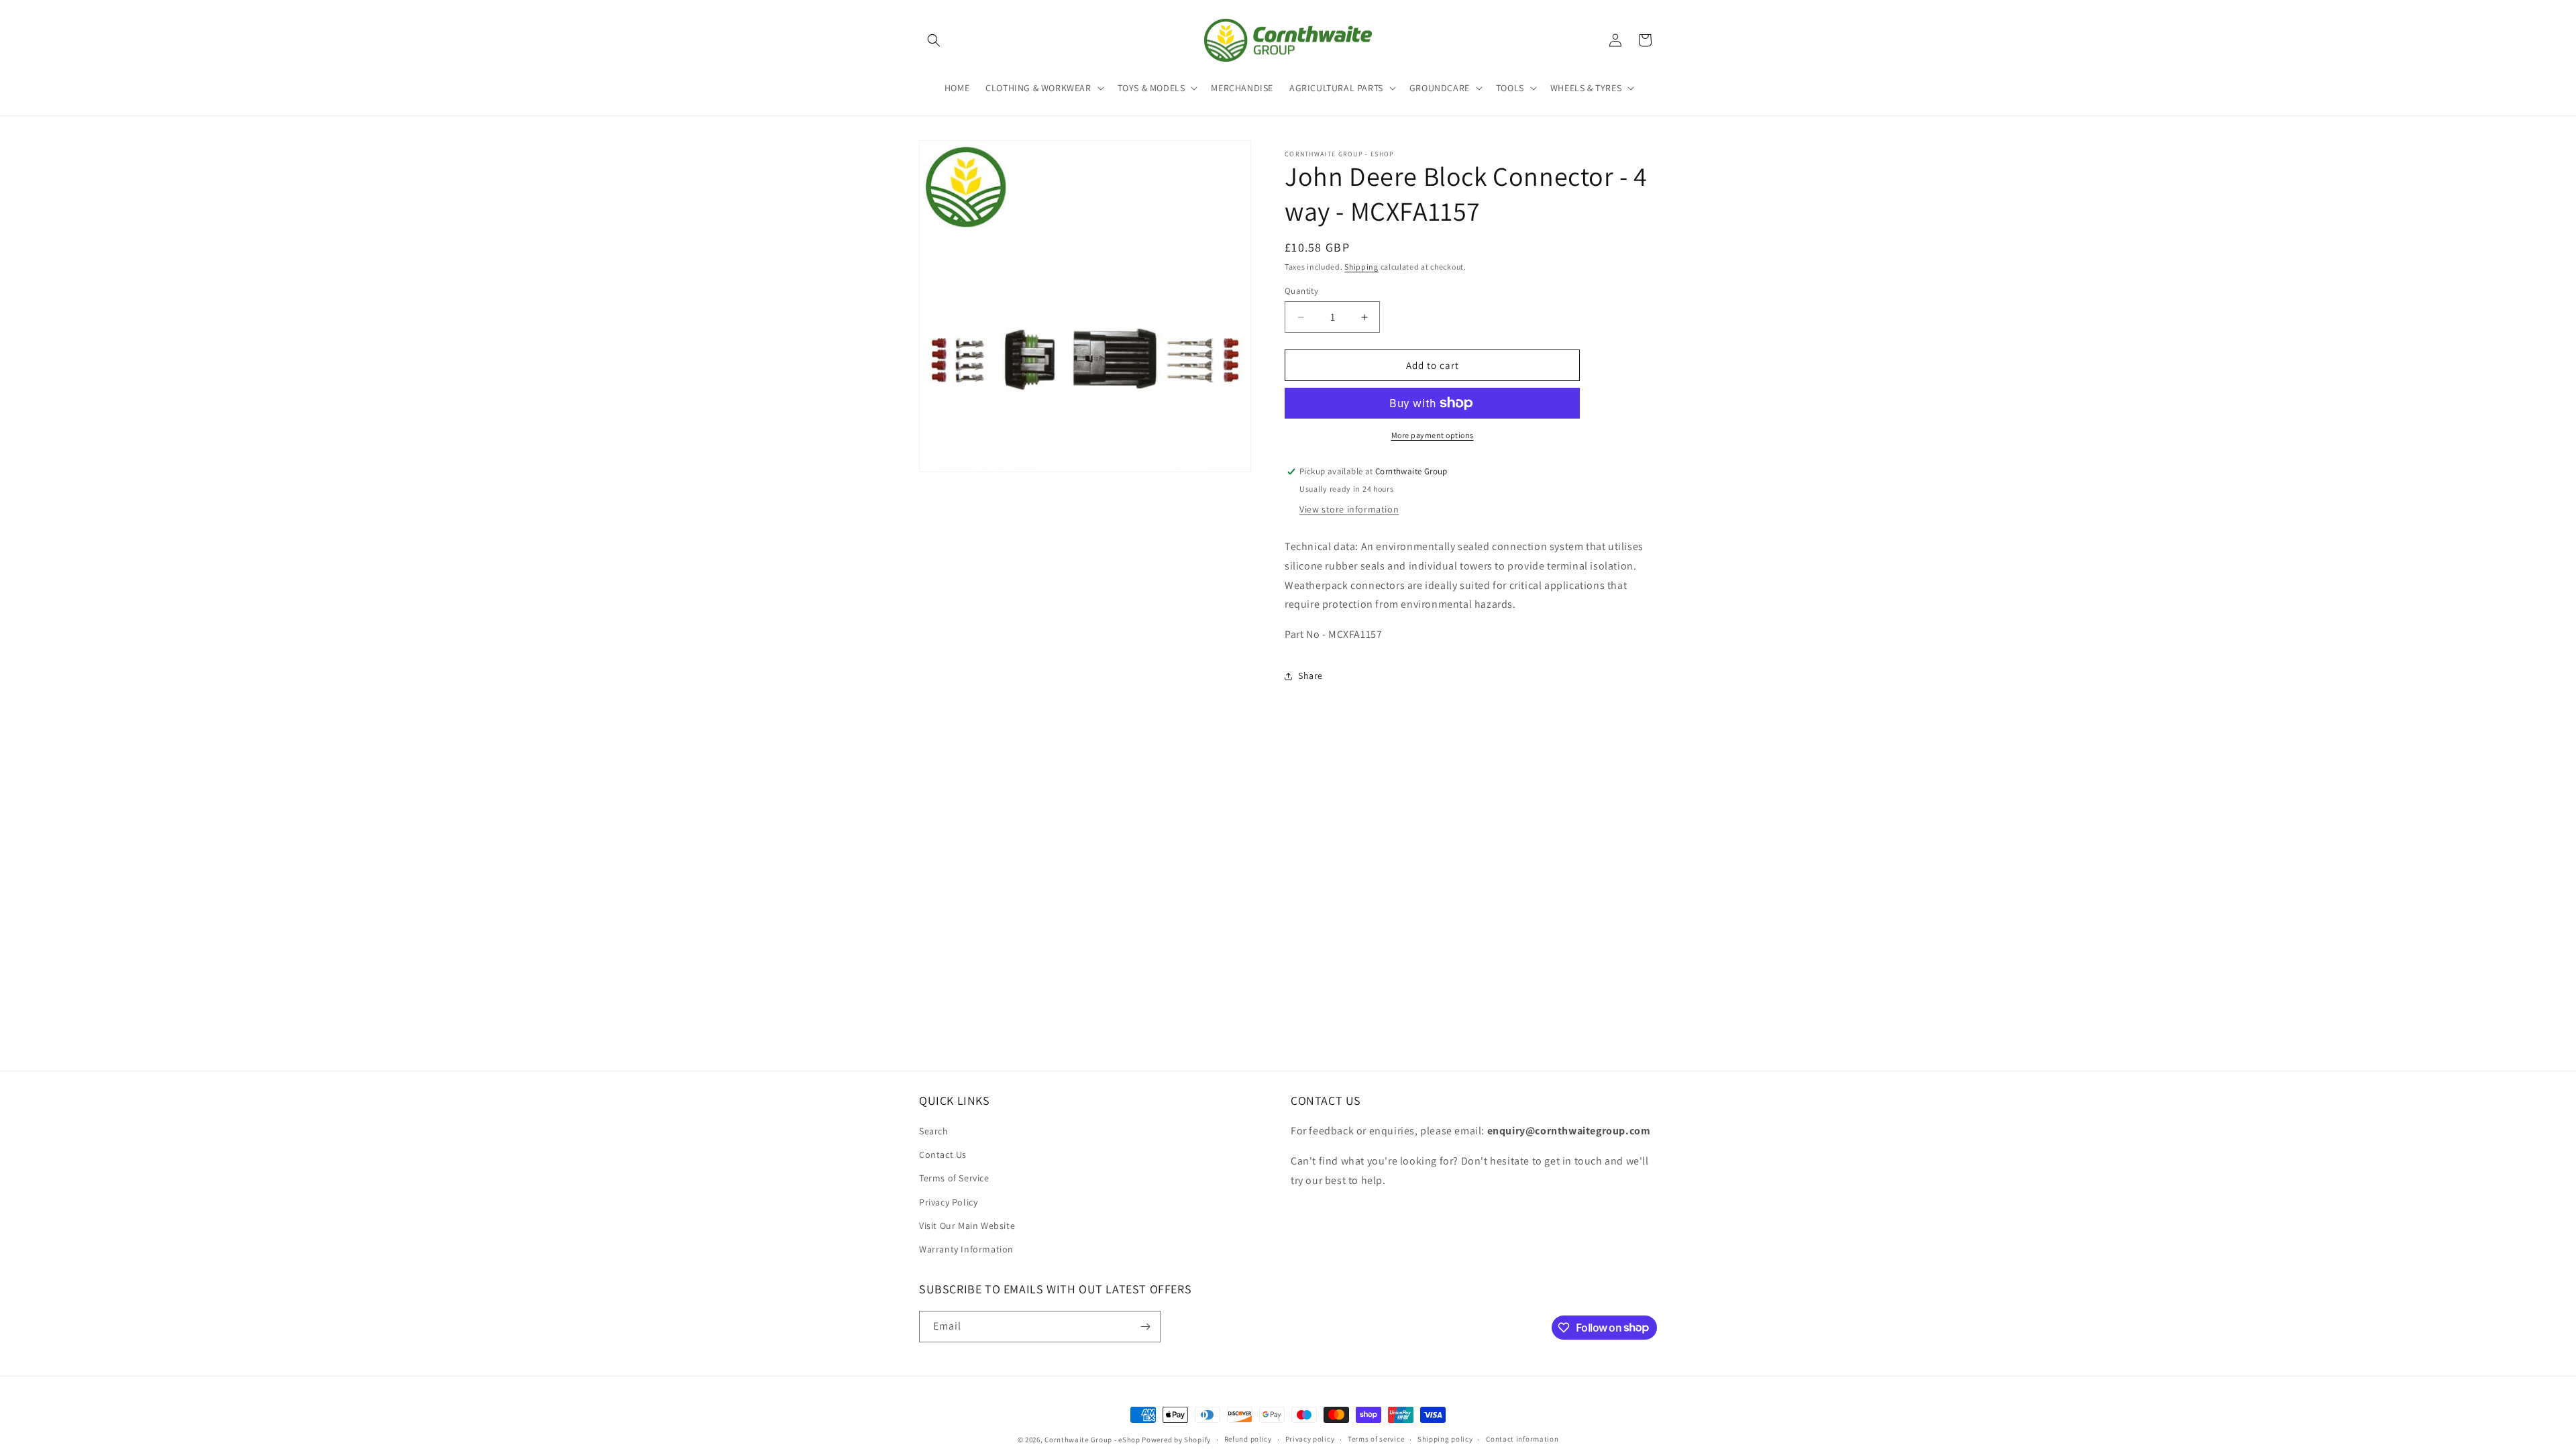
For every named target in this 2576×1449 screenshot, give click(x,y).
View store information (1349, 509)
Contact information (1522, 1439)
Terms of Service (954, 1178)
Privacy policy (1310, 1439)
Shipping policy (1445, 1439)
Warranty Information (966, 1249)
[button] (934, 40)
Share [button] (1310, 676)
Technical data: (1322, 546)
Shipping (1361, 267)
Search (934, 1131)
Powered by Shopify (1176, 1440)
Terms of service (1376, 1439)
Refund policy (1248, 1439)
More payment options (1433, 435)
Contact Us (943, 1155)
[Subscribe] (1145, 1327)
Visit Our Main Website (967, 1226)
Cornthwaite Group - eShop (1092, 1440)
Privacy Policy (948, 1202)
